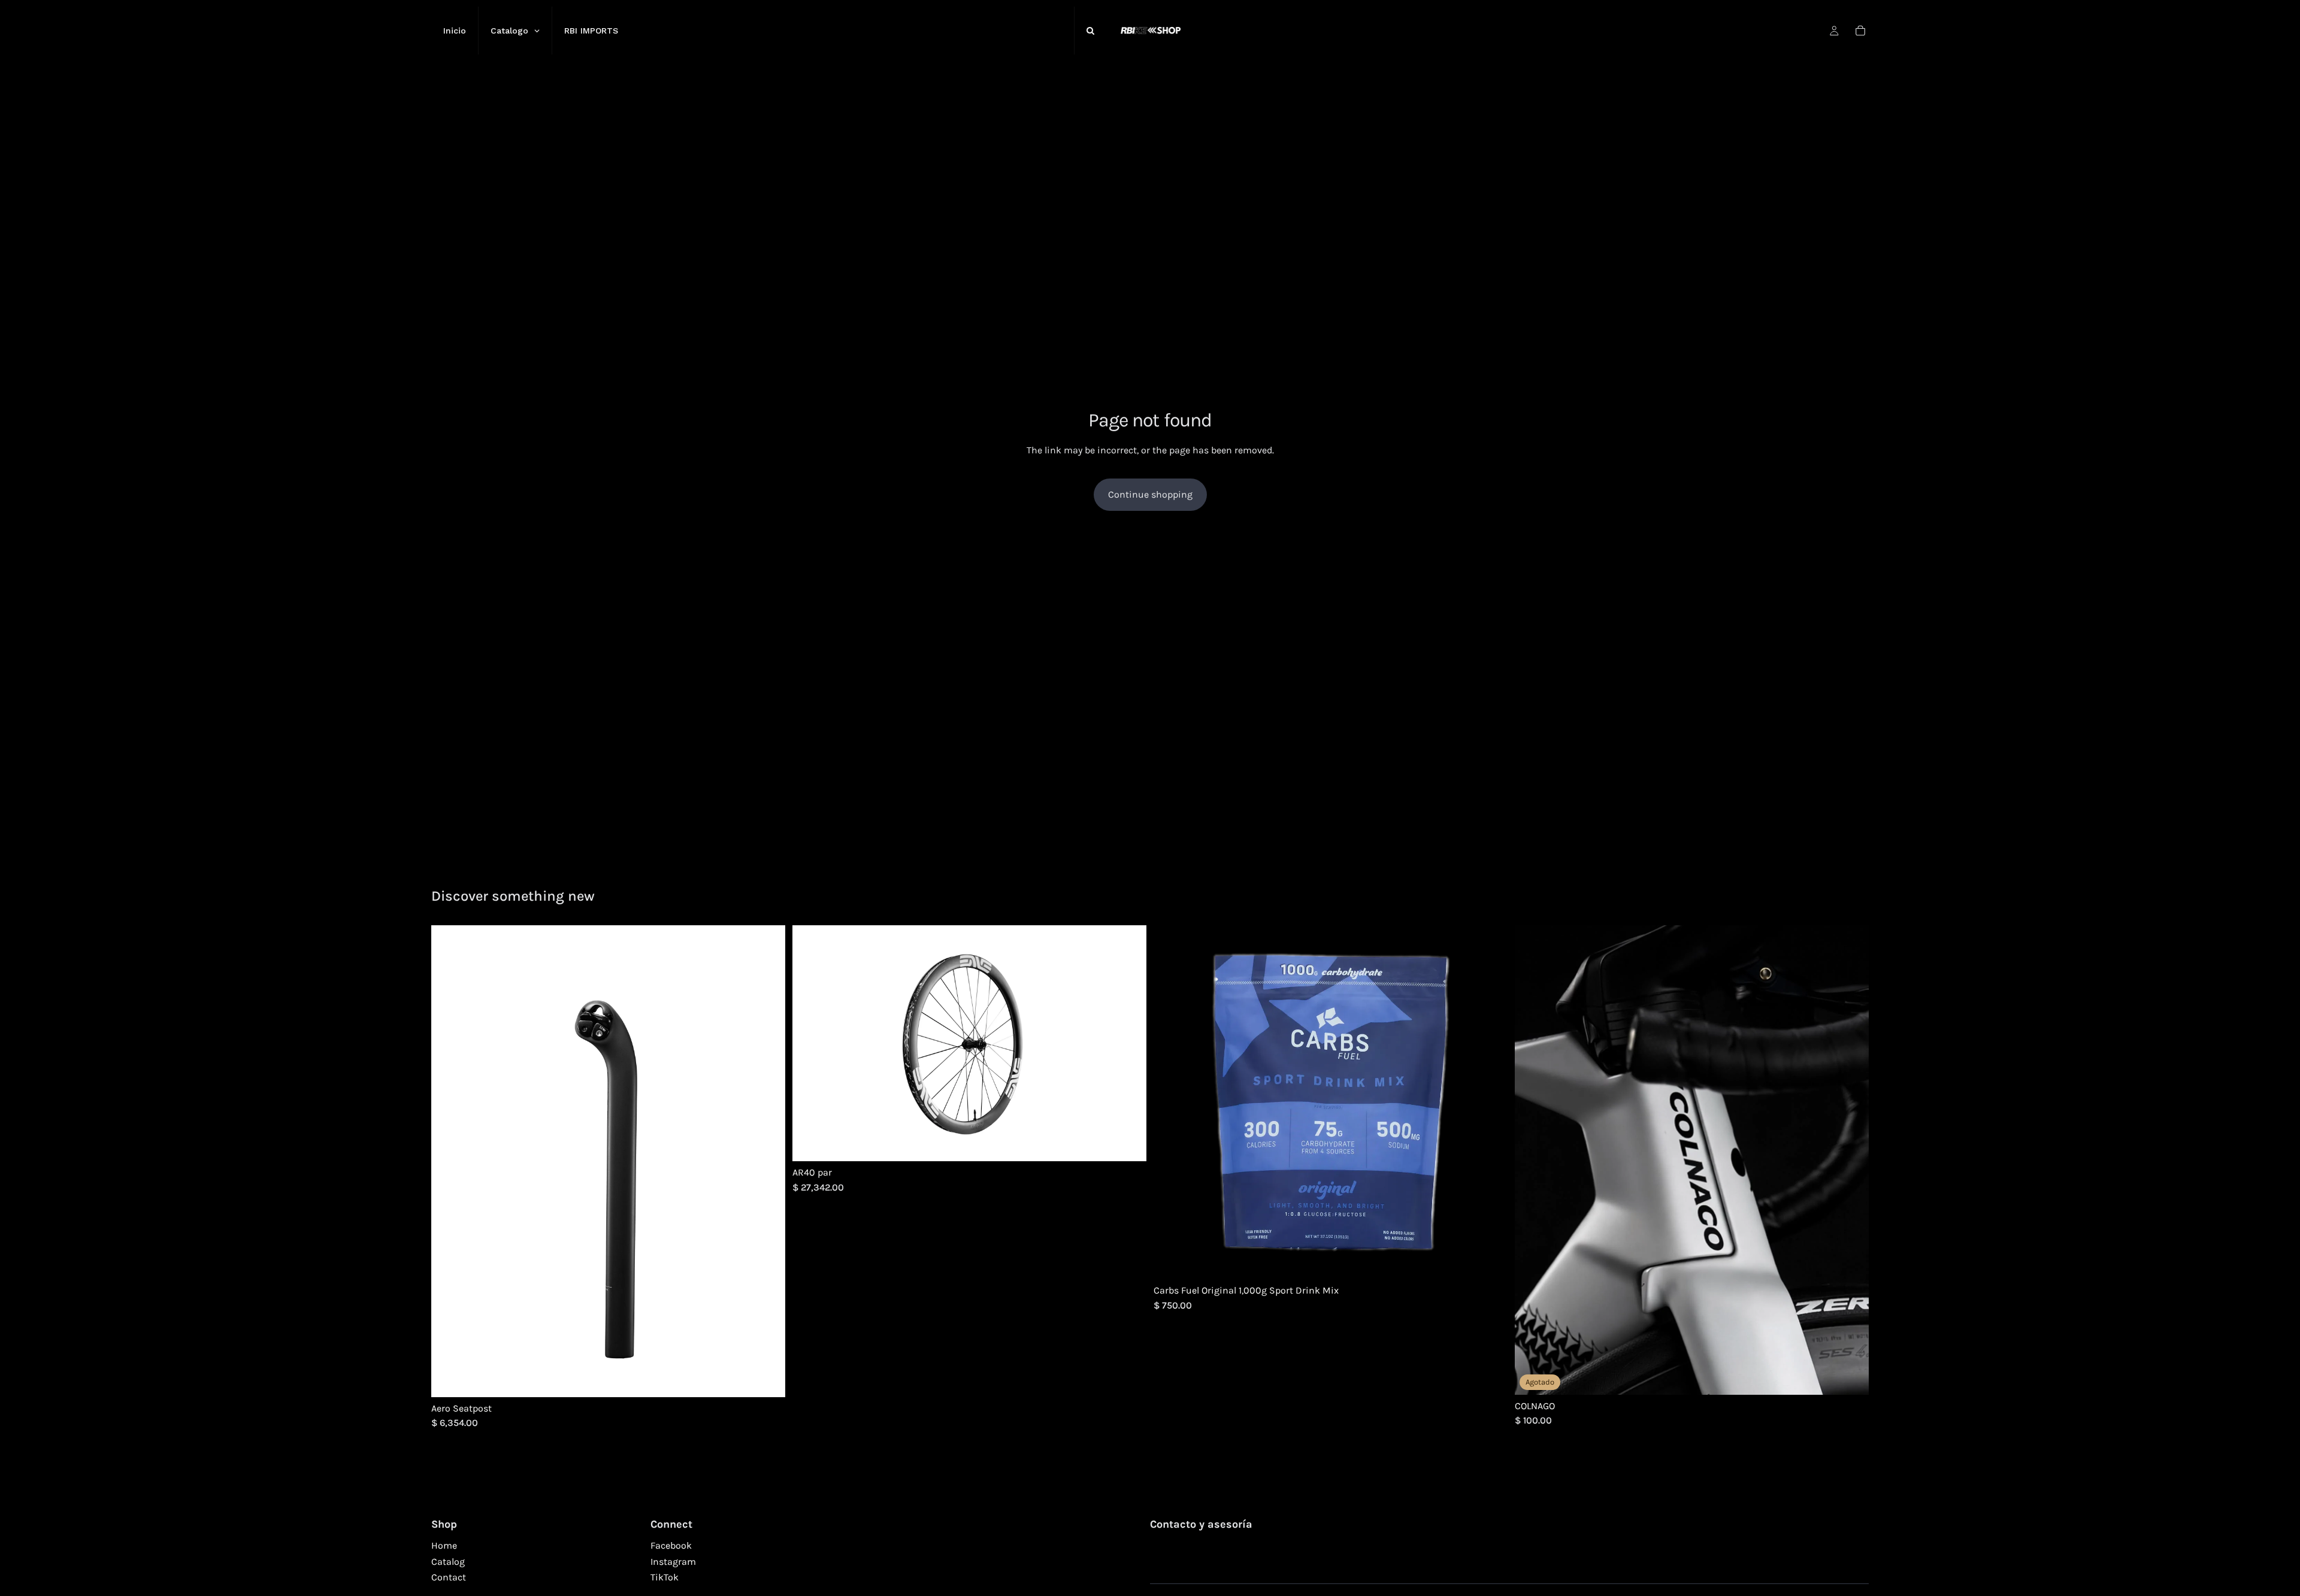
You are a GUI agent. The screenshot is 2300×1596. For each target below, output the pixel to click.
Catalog (448, 1562)
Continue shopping (1150, 494)
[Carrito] (1860, 31)
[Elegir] (767, 1379)
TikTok (665, 1577)
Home (444, 1545)
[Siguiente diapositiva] (767, 1161)
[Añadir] (1128, 1143)
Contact (449, 1577)
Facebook (671, 1545)
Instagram (673, 1562)
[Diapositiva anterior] (449, 1161)
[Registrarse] (1856, 1568)
